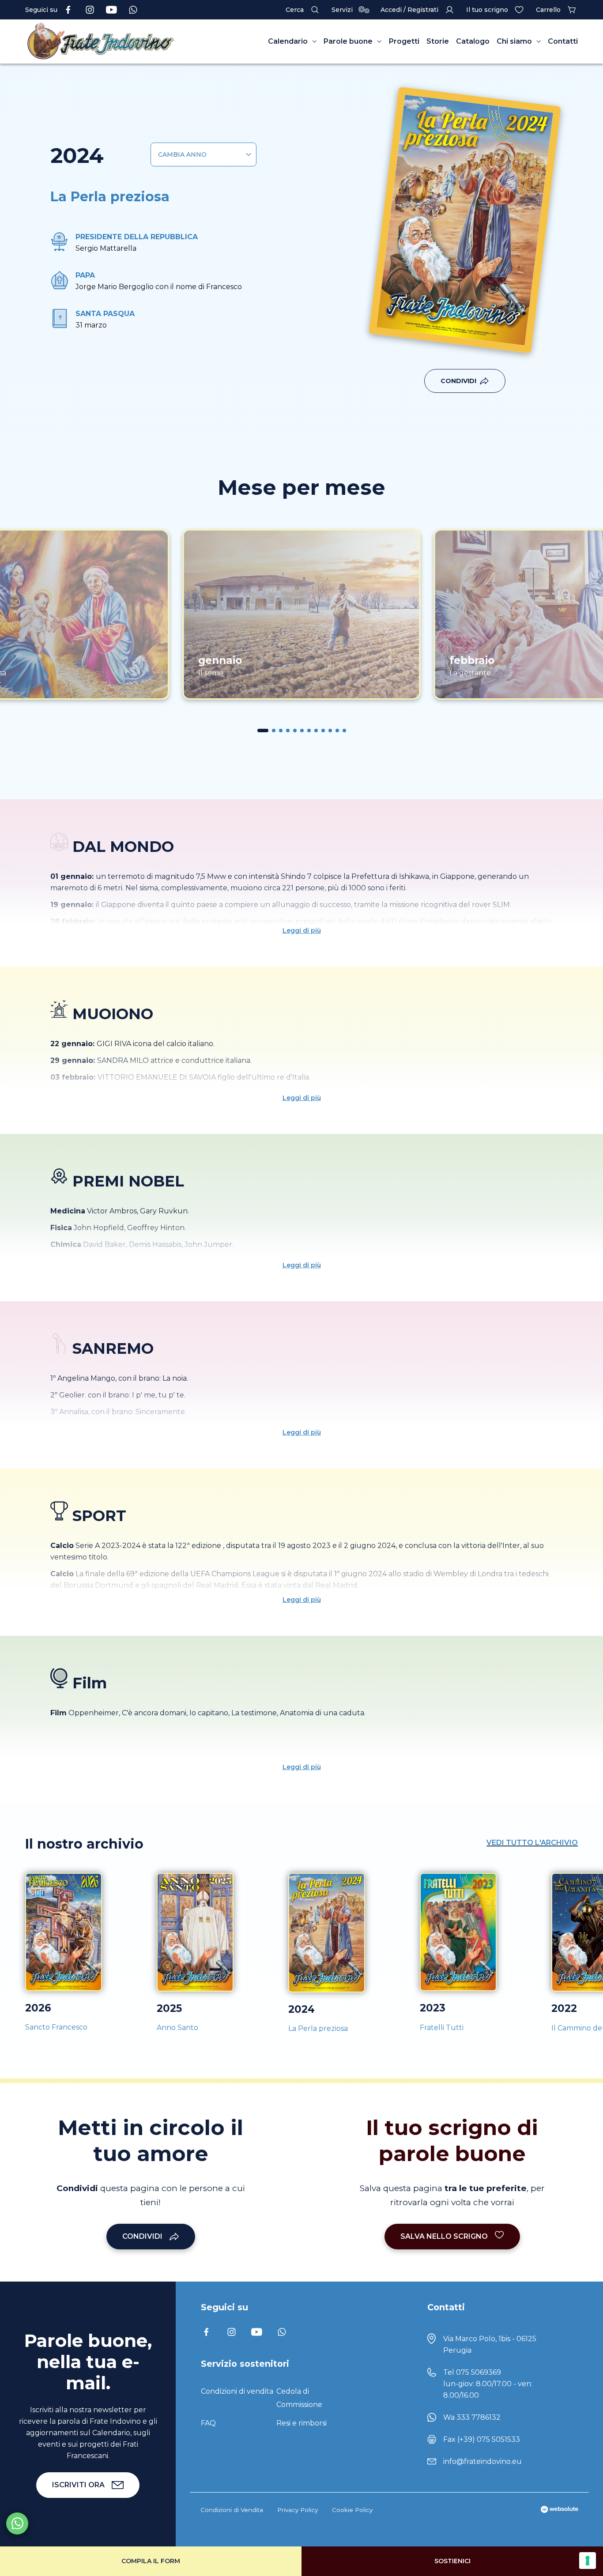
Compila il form (151, 2561)
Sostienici (452, 2561)
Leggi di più (302, 930)
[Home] (101, 41)
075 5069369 (479, 2372)
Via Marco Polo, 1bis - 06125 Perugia (490, 2344)
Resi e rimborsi (301, 2423)
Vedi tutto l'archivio (532, 1843)
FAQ (208, 2423)
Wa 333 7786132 (472, 2417)
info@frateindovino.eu (482, 2461)
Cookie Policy (352, 2510)
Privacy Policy (298, 2510)
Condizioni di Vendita (232, 2510)
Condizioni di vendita (237, 2391)
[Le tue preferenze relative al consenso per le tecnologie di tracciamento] (588, 2561)
